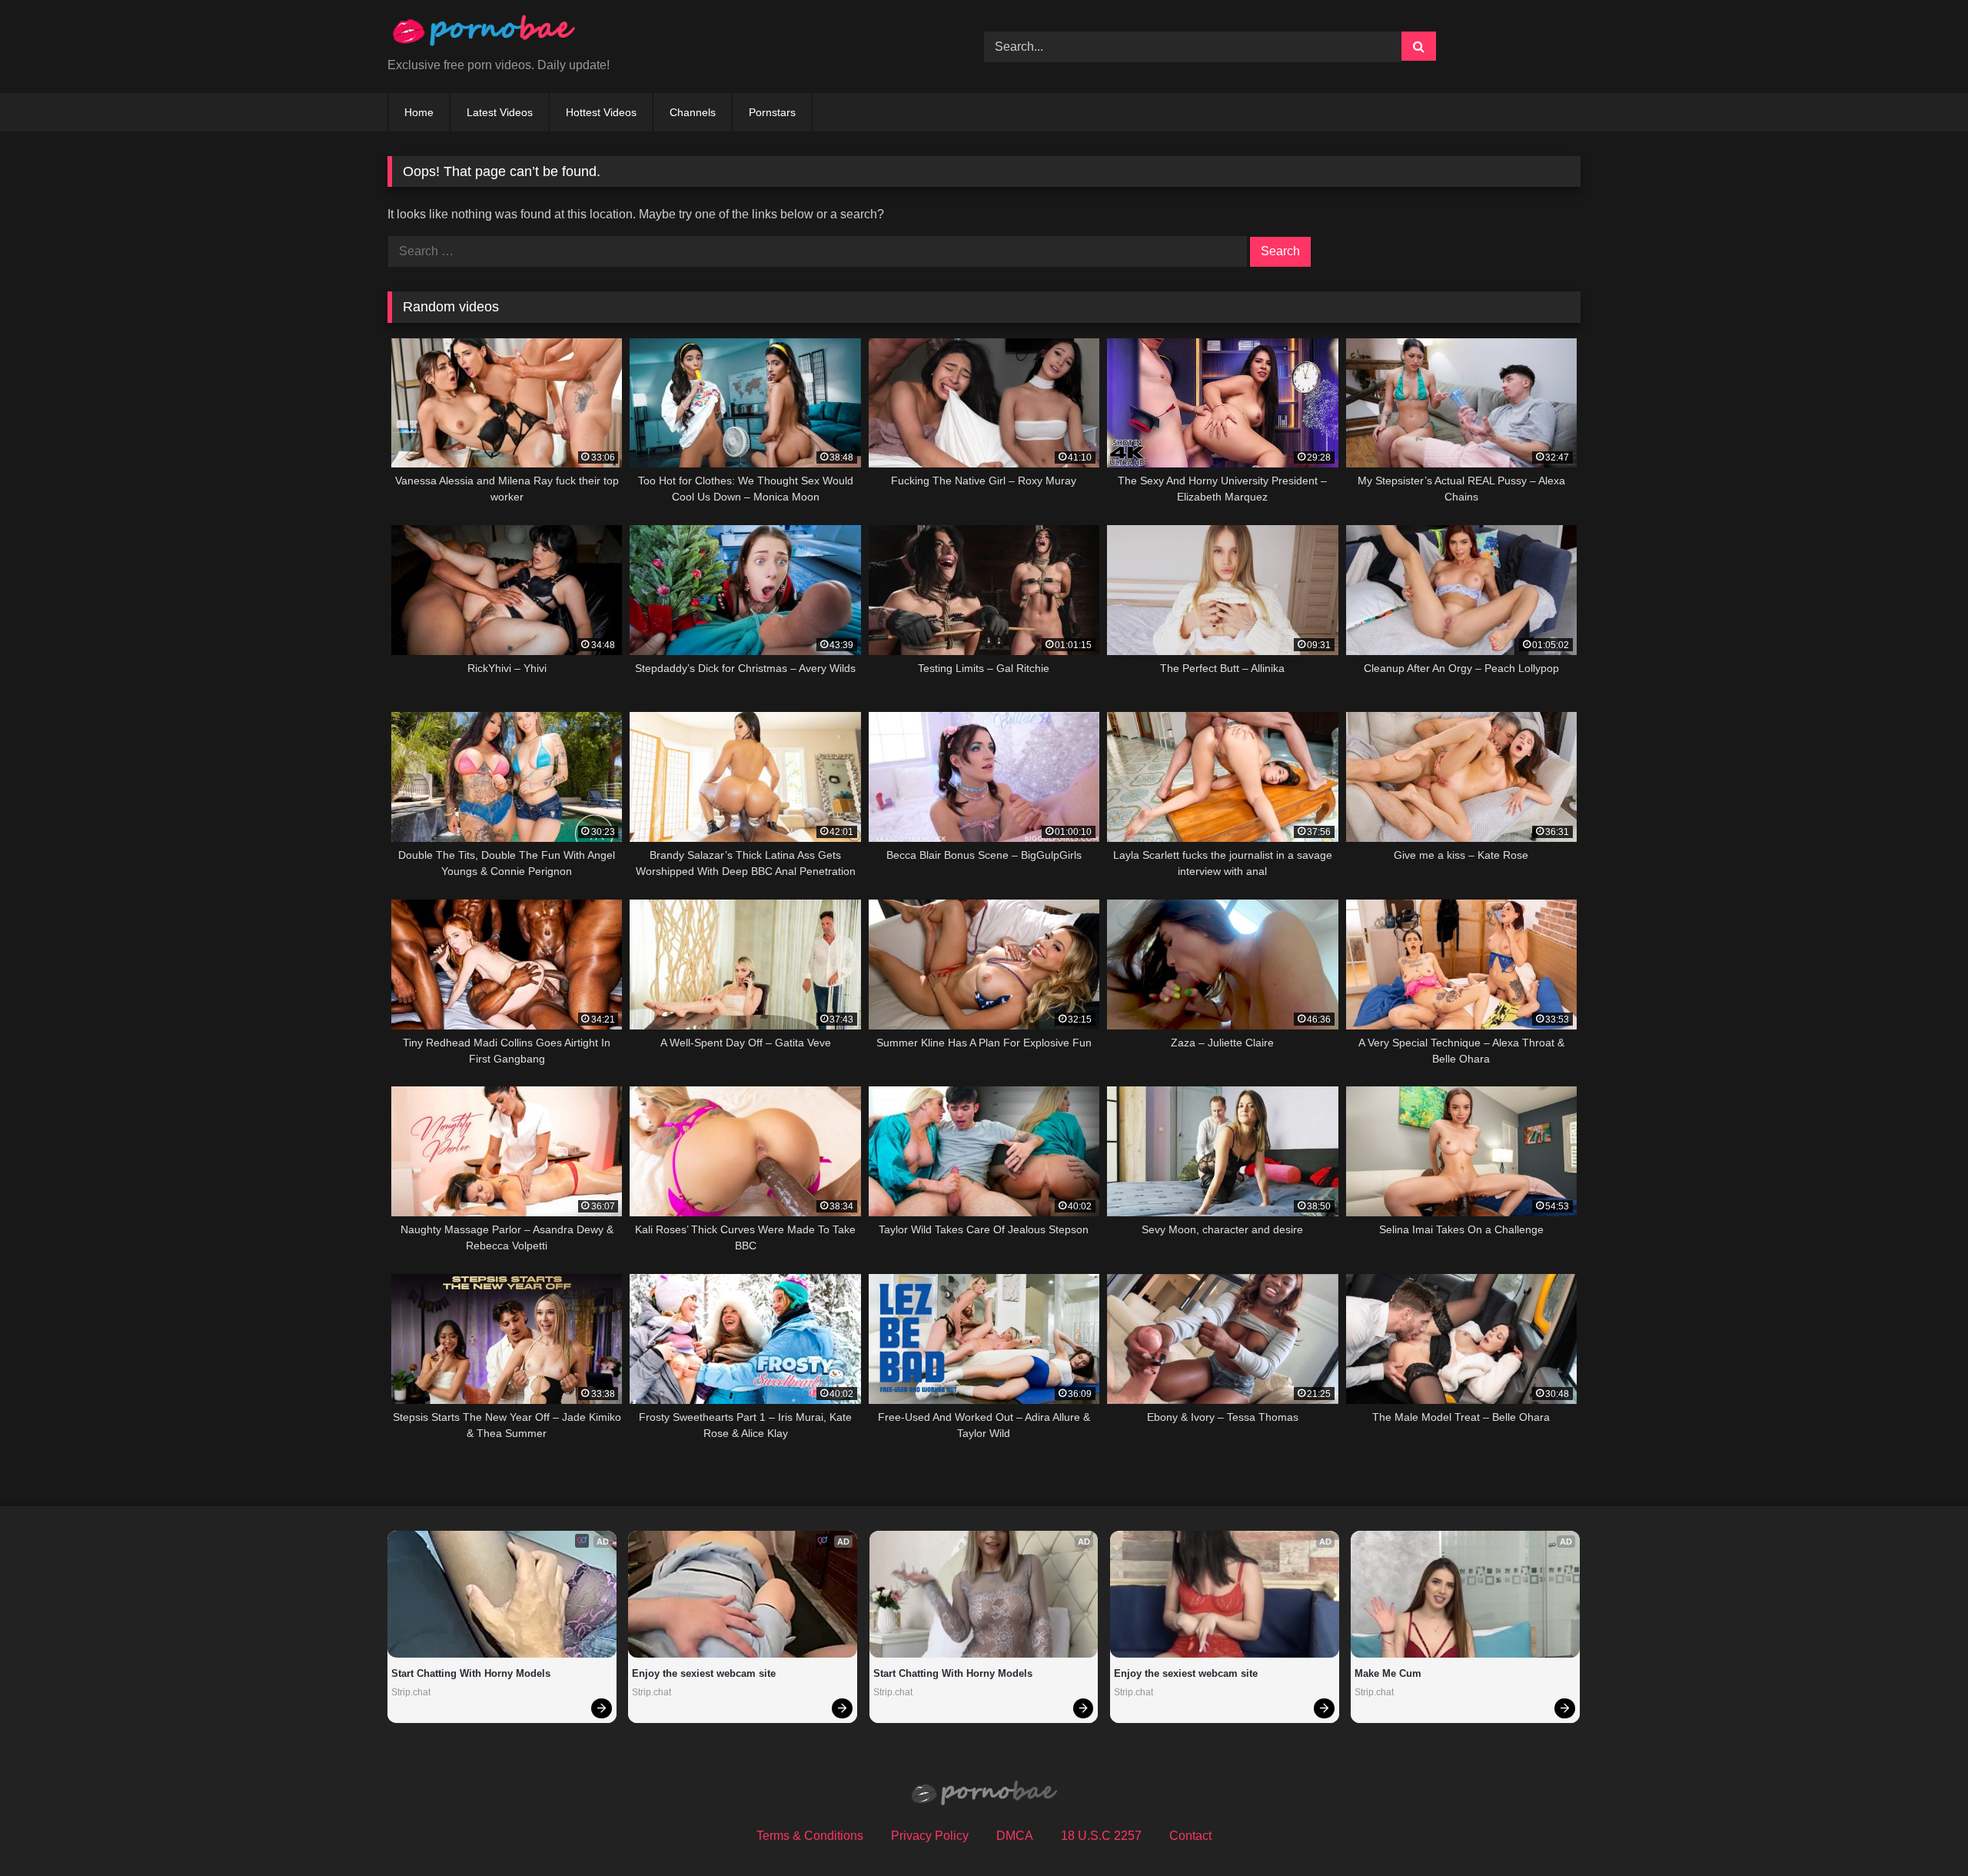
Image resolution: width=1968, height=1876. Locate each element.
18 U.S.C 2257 (1101, 1836)
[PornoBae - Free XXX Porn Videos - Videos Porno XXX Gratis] (484, 34)
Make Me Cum (1388, 1673)
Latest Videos (500, 112)
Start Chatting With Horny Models (471, 1673)
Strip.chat (411, 1692)
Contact (1190, 1836)
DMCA (1015, 1836)
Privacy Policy (930, 1836)
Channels (693, 112)
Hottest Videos (601, 112)
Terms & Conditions (810, 1836)
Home (419, 112)
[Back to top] (1920, 1830)
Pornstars (772, 112)
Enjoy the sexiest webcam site (704, 1673)
